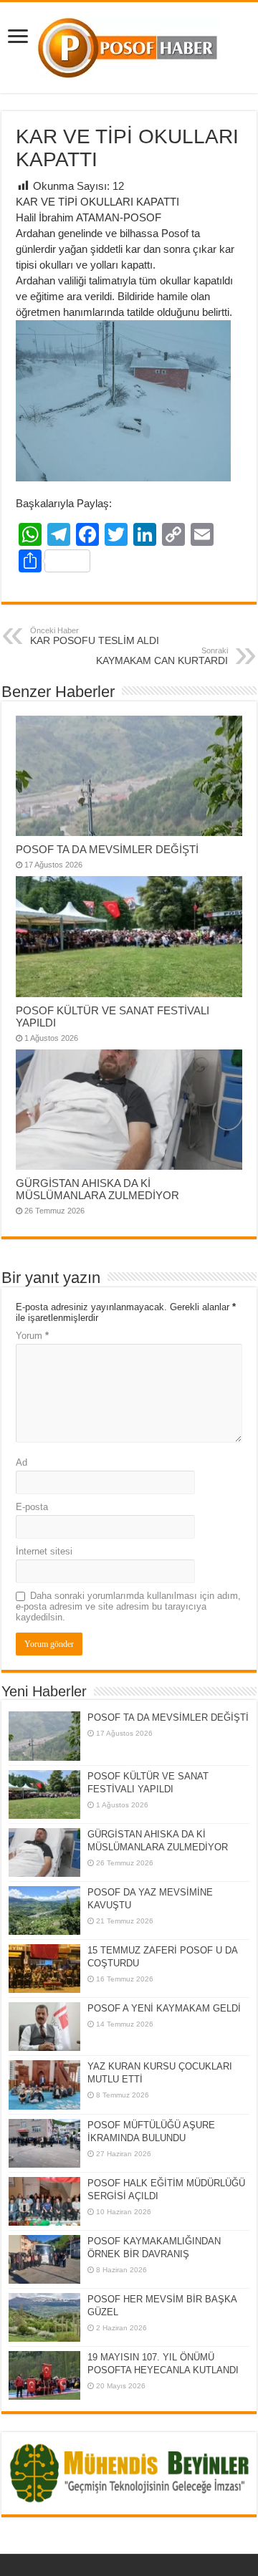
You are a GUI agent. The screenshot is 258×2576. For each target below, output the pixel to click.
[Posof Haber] (129, 45)
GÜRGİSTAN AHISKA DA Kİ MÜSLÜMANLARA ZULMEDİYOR (97, 1189)
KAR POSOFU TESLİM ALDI (95, 636)
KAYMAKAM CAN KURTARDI (162, 656)
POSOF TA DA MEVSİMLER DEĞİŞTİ (107, 849)
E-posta (32, 1507)
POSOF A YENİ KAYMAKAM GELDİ (164, 2008)
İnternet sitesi (44, 1551)
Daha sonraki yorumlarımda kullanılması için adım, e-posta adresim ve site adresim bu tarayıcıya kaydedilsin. (128, 1606)
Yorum (32, 1336)
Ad (21, 1462)
